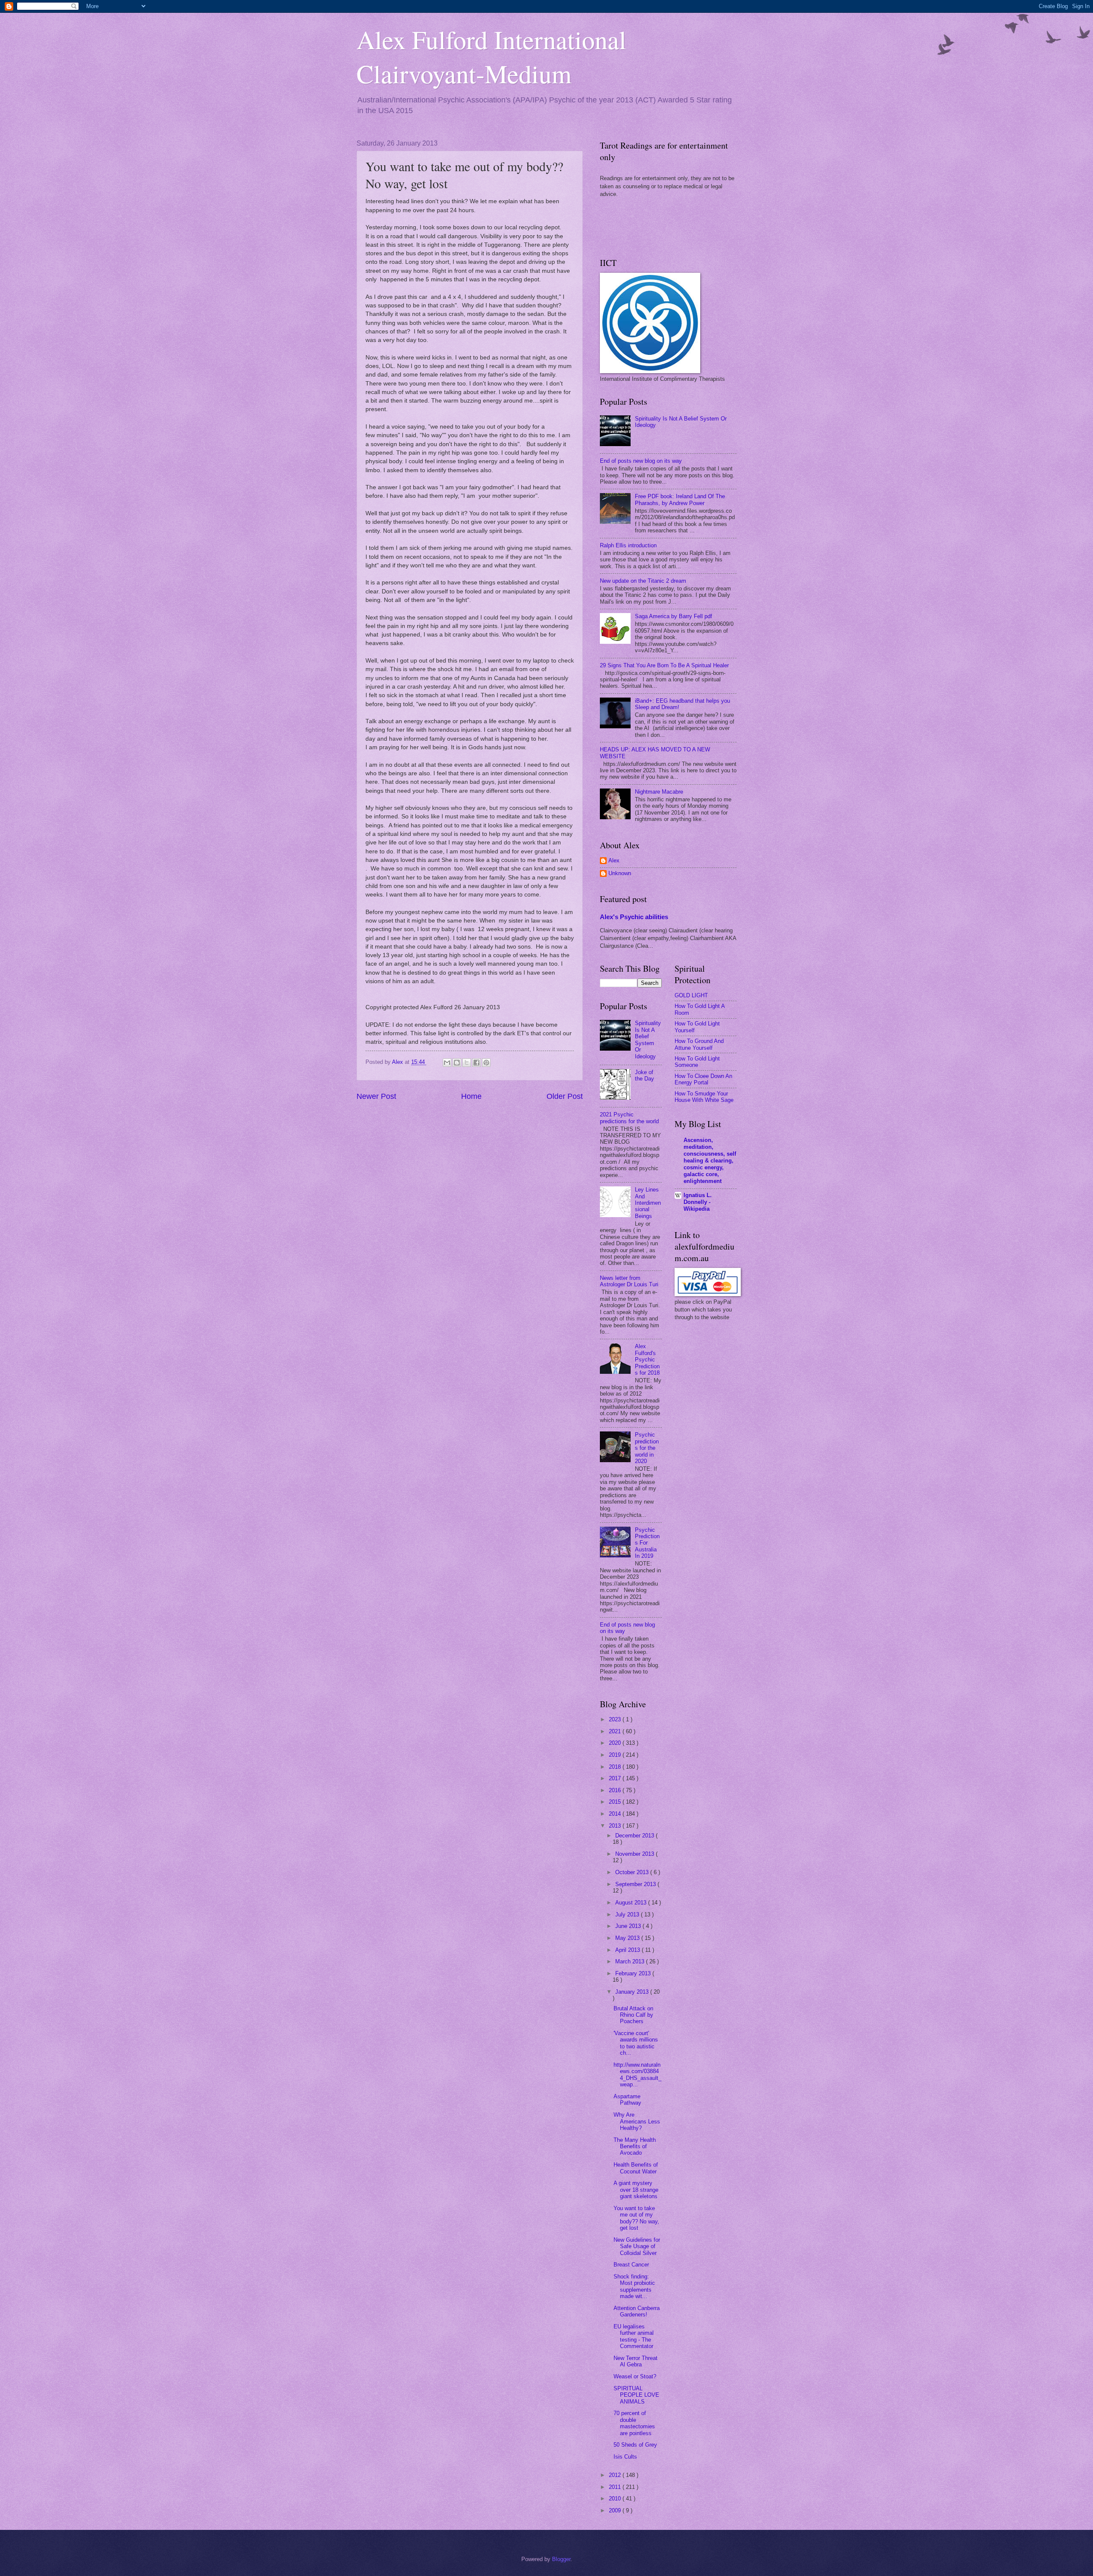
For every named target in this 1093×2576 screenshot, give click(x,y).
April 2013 (628, 1950)
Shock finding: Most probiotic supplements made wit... (634, 2286)
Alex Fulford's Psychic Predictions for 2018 (647, 1360)
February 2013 (634, 1973)
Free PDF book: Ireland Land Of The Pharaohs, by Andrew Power (680, 499)
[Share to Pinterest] (486, 1063)
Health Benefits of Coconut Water (636, 2168)
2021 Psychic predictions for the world (629, 1118)
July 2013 (628, 1914)
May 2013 (628, 1938)
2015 (616, 1802)
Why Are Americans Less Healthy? (637, 2121)
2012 (616, 2475)
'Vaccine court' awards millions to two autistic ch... (636, 2043)
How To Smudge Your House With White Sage (704, 1097)
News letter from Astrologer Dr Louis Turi (629, 1281)
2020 (616, 1743)
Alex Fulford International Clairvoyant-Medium (491, 56)
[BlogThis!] (457, 1063)
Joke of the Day (644, 1075)
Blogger (561, 2559)
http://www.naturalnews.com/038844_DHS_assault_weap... (637, 2075)
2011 (616, 2487)
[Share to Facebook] (476, 1063)
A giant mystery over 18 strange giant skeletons (636, 2190)
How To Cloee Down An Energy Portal (703, 1079)
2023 (616, 1719)
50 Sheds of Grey (635, 2445)
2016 (616, 1790)
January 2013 (633, 1992)
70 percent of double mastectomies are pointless (634, 2423)
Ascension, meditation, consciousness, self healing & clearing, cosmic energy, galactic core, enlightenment (710, 1161)
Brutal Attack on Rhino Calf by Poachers (633, 2015)
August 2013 (632, 1903)
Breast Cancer (631, 2265)
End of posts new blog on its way (641, 461)
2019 (616, 1755)
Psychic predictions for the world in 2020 (647, 1448)
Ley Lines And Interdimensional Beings (648, 1203)
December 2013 (636, 1836)
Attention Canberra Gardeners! (637, 2311)
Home (471, 1096)
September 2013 (636, 1884)
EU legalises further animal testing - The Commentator (634, 2336)
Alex (614, 860)
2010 (616, 2499)
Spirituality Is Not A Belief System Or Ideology (648, 1040)
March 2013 (631, 1961)
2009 (616, 2510)
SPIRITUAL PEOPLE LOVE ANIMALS (636, 2395)
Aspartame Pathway (627, 2100)
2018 (616, 1767)
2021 (616, 1731)
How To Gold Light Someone (697, 1062)
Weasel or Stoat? (635, 2376)
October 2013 (633, 1872)
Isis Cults (625, 2457)
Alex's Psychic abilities (634, 917)
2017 (616, 1778)
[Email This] (447, 1063)
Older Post (565, 1096)
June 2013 (629, 1926)
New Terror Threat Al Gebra (636, 2361)
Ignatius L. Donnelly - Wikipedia (698, 1202)
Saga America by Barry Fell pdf (674, 616)
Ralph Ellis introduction (628, 545)
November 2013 (636, 1854)
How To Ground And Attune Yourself (699, 1044)
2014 (616, 1814)
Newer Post (376, 1096)
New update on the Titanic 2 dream (643, 581)
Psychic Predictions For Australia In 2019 (647, 1543)
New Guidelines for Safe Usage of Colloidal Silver (637, 2246)
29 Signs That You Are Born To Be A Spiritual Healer (664, 665)
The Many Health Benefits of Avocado (635, 2147)
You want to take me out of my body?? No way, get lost (636, 2218)
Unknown (620, 873)
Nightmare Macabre (659, 792)
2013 (616, 1826)
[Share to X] (467, 1063)
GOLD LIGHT (691, 995)
